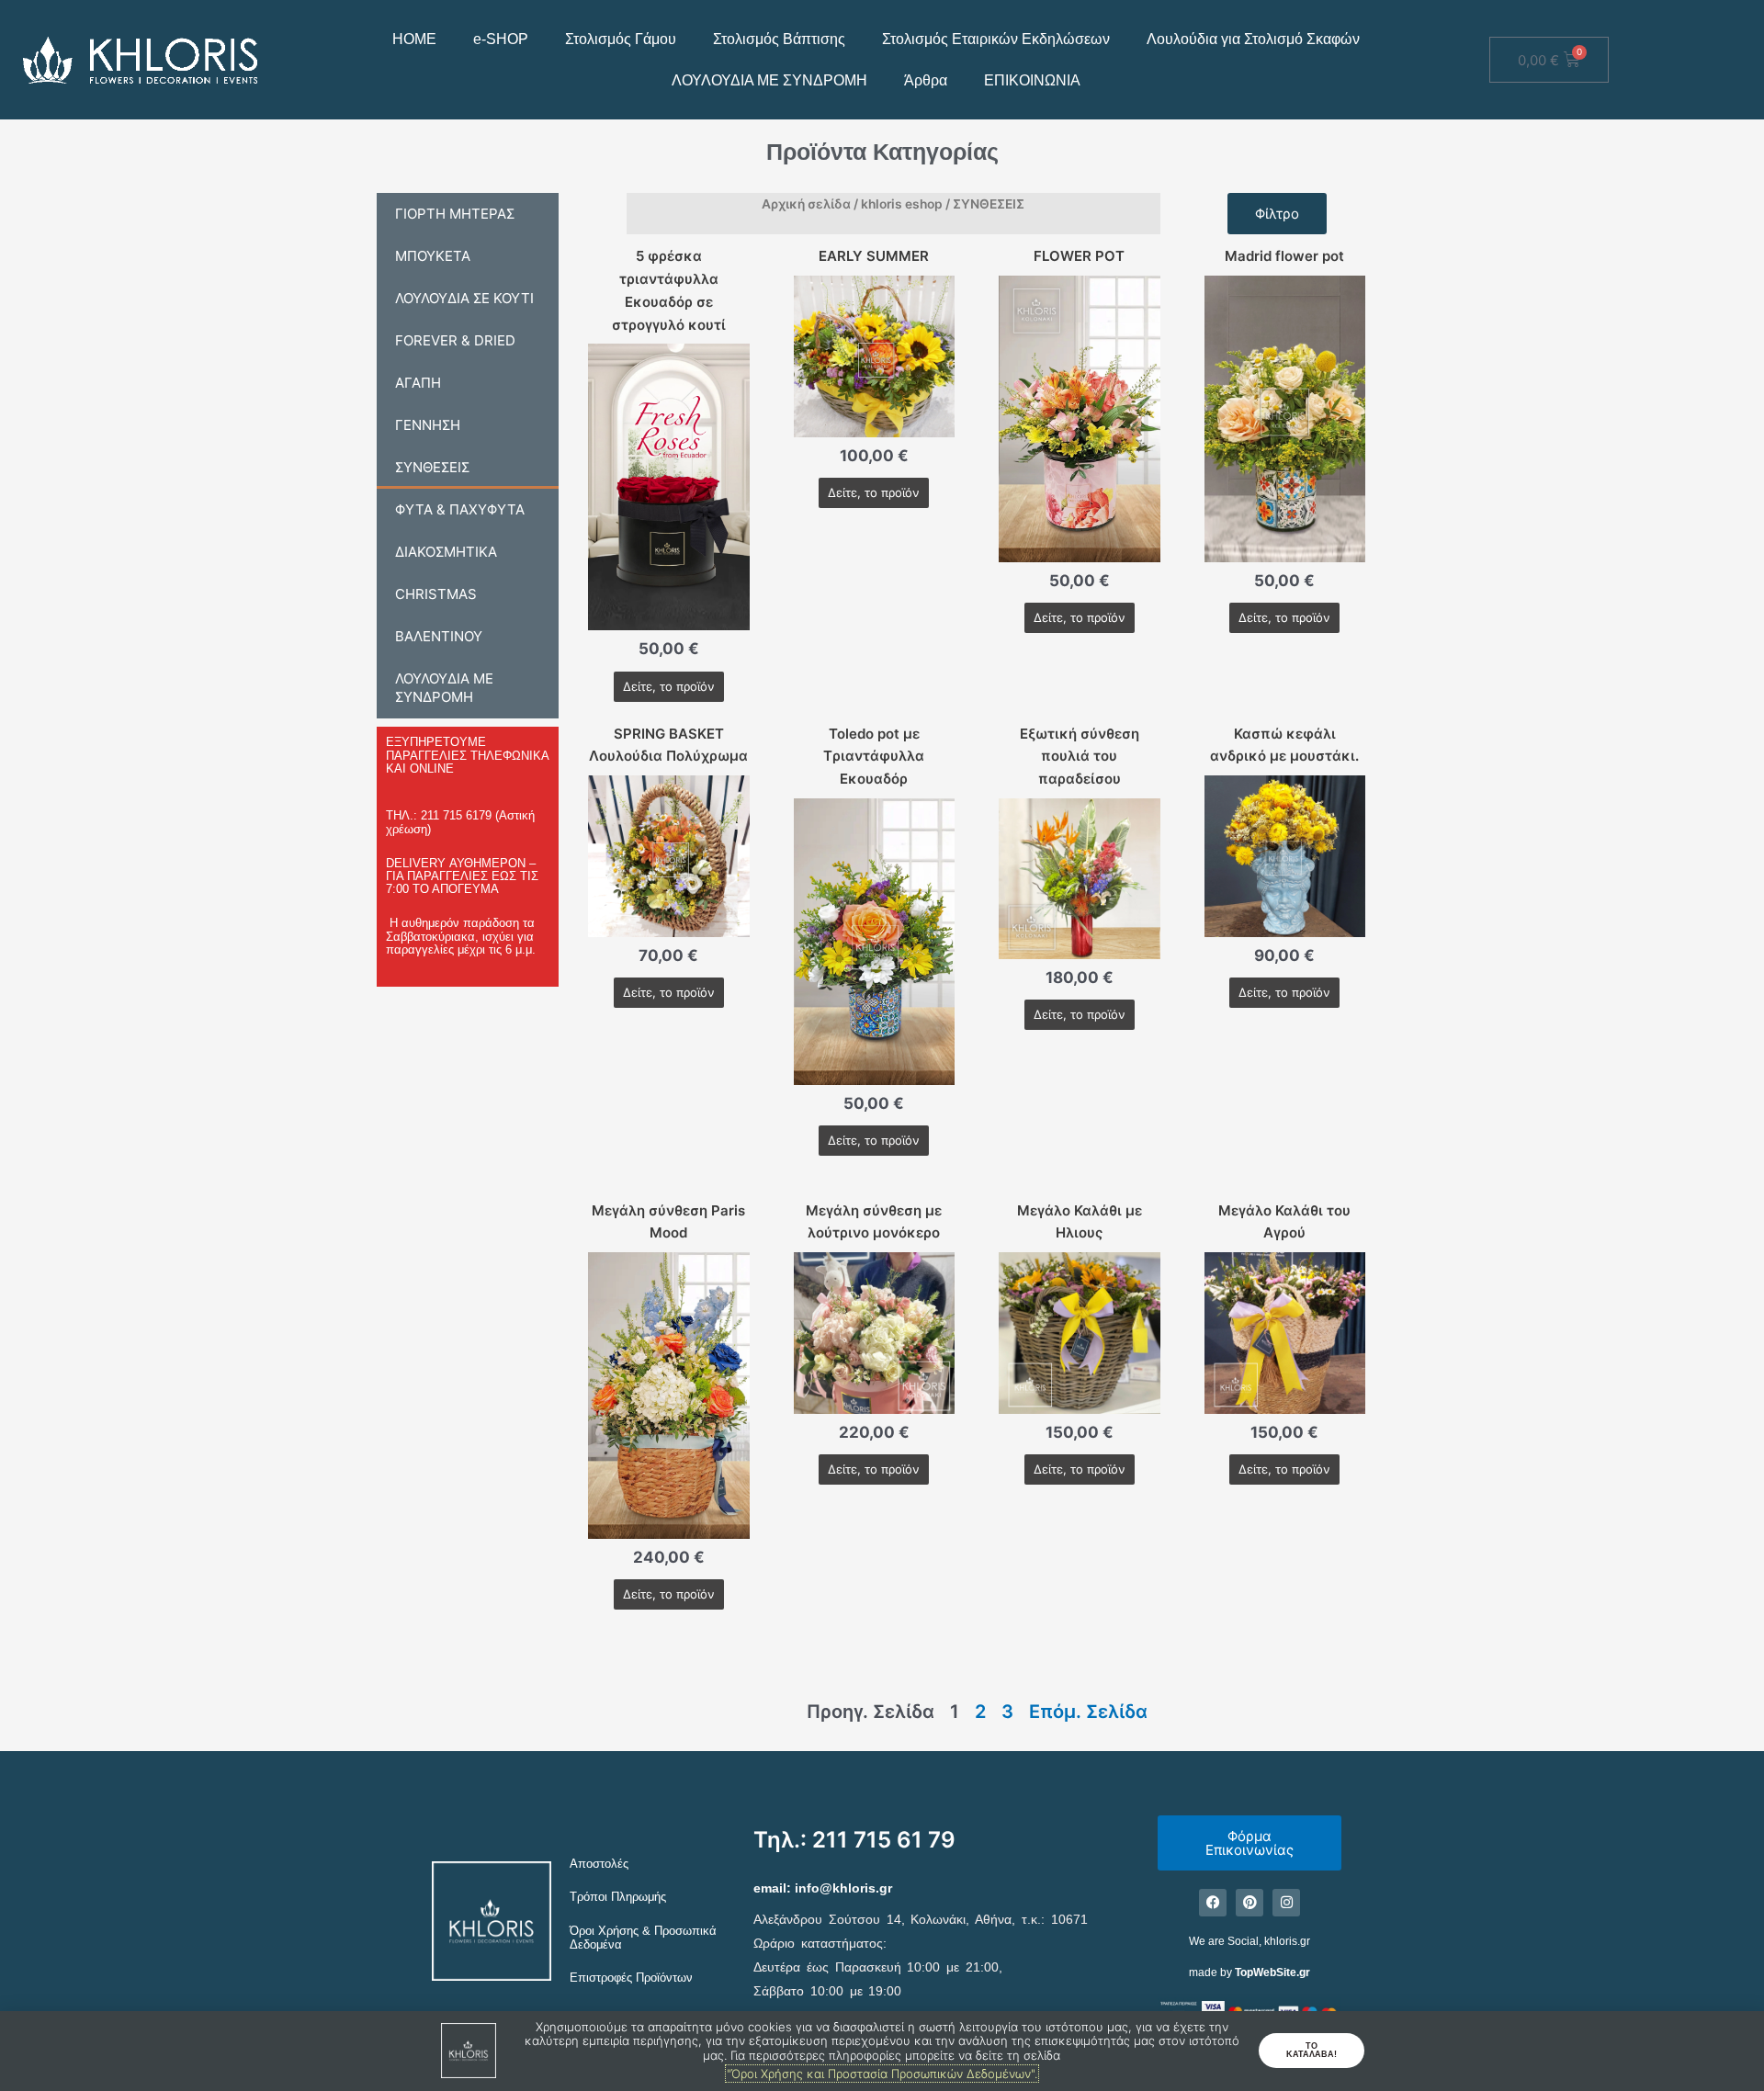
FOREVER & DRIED (455, 340)
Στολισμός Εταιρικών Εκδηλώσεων (996, 39)
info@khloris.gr (843, 1888)
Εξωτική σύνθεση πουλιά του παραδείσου (1080, 757)
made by (1249, 1972)
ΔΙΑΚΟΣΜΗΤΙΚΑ (446, 552)
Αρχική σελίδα (806, 204)
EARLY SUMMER (874, 256)
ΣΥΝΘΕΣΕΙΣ (432, 467)
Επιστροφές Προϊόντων (631, 1978)
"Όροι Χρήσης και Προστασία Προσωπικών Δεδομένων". (882, 2074)
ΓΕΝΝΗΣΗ (428, 425)
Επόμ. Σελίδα (1088, 1712)
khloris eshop (902, 204)
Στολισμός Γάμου (621, 39)
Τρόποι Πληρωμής (618, 1897)
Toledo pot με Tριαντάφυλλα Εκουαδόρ (874, 757)
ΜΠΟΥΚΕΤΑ (433, 256)
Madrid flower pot (1284, 256)
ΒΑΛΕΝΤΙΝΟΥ (439, 636)
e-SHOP (501, 39)
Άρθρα (926, 80)
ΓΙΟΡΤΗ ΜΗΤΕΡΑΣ (455, 214)
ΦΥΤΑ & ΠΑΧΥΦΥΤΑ (460, 509)
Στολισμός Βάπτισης (779, 39)
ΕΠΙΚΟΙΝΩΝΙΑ (1032, 80)
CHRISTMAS (436, 594)
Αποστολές (599, 1864)
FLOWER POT (1079, 256)
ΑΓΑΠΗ (418, 383)
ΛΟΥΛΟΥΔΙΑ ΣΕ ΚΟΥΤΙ (464, 298)
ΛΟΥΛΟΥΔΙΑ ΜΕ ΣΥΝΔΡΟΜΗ (769, 80)
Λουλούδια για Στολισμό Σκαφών (1253, 39)
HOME (414, 39)
